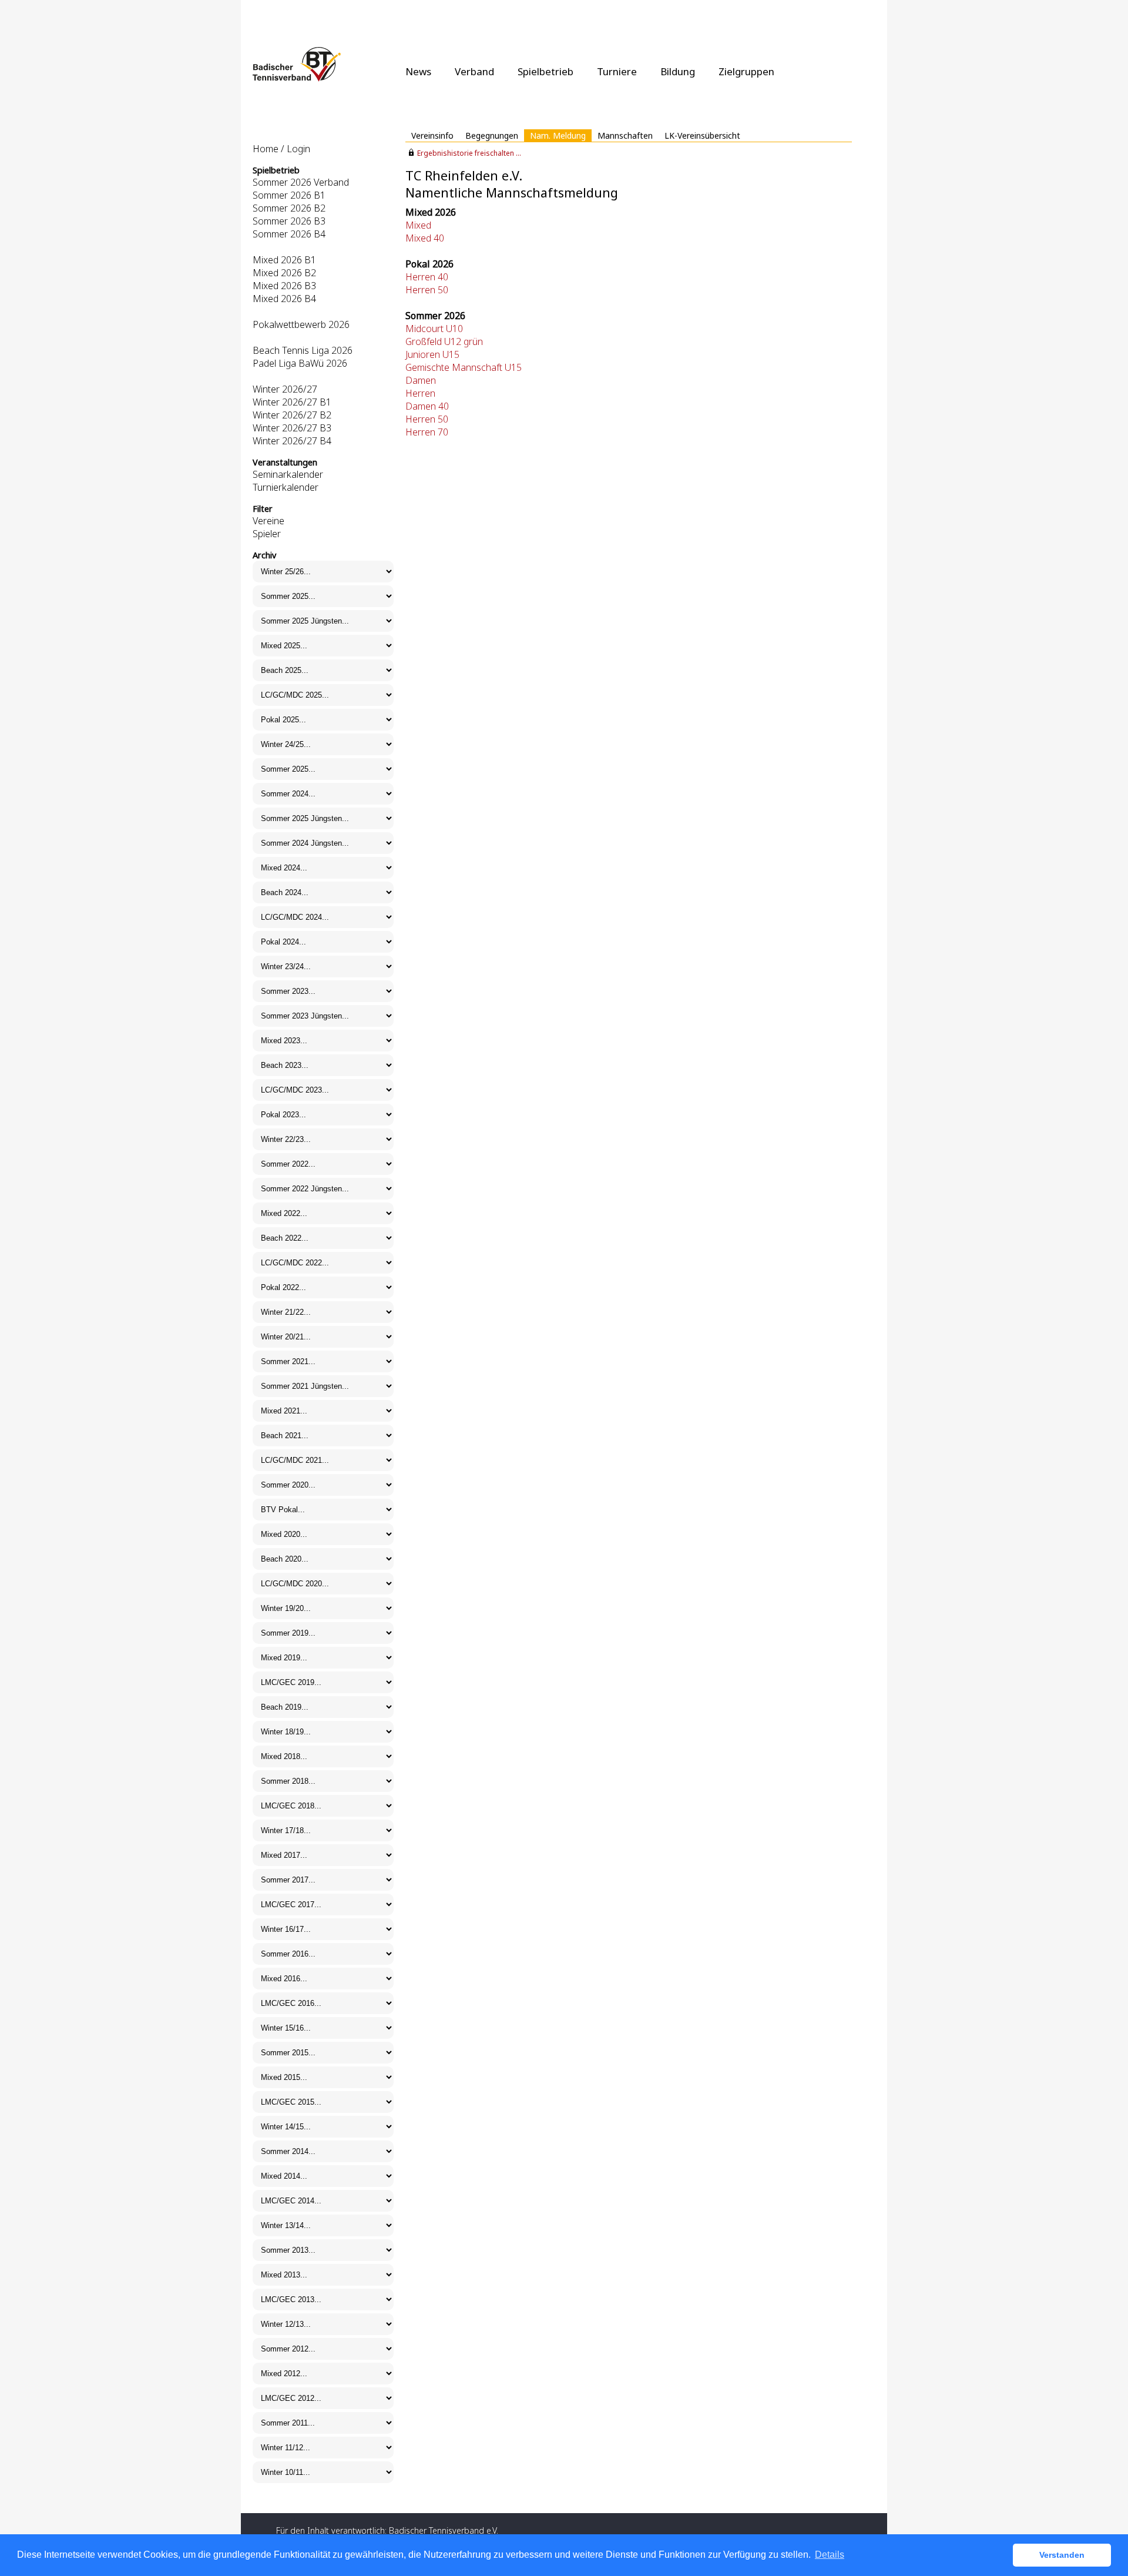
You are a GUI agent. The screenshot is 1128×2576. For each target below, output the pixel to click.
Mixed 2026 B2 (284, 273)
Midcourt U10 (434, 329)
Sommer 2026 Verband (301, 182)
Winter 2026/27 (285, 389)
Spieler (267, 534)
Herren (420, 393)
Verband (474, 71)
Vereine (268, 521)
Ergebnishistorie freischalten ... (469, 153)
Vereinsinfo (432, 135)
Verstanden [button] (1062, 2555)
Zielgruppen (746, 71)
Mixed (418, 225)
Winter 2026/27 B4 (292, 441)
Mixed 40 (425, 238)
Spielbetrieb (545, 71)
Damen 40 (427, 406)
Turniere (617, 71)
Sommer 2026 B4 (289, 234)
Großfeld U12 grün (444, 341)
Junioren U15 (432, 354)
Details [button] (830, 2555)
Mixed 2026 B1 (284, 260)
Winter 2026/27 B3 (292, 428)
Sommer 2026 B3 (289, 221)
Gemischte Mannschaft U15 (464, 367)
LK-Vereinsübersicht (702, 135)
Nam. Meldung (558, 135)
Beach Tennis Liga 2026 (303, 350)
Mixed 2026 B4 (284, 299)
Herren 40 (427, 277)
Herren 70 (427, 432)
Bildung (678, 71)
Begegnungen (492, 135)
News (418, 71)
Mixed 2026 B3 (284, 286)
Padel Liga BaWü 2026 (300, 363)
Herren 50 (427, 290)
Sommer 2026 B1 (289, 195)
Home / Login (281, 149)
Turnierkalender (286, 487)
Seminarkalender (288, 474)
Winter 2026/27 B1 (292, 402)
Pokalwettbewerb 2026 (301, 324)
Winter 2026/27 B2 (292, 415)
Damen (421, 380)
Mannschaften (625, 135)
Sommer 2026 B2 (289, 208)
